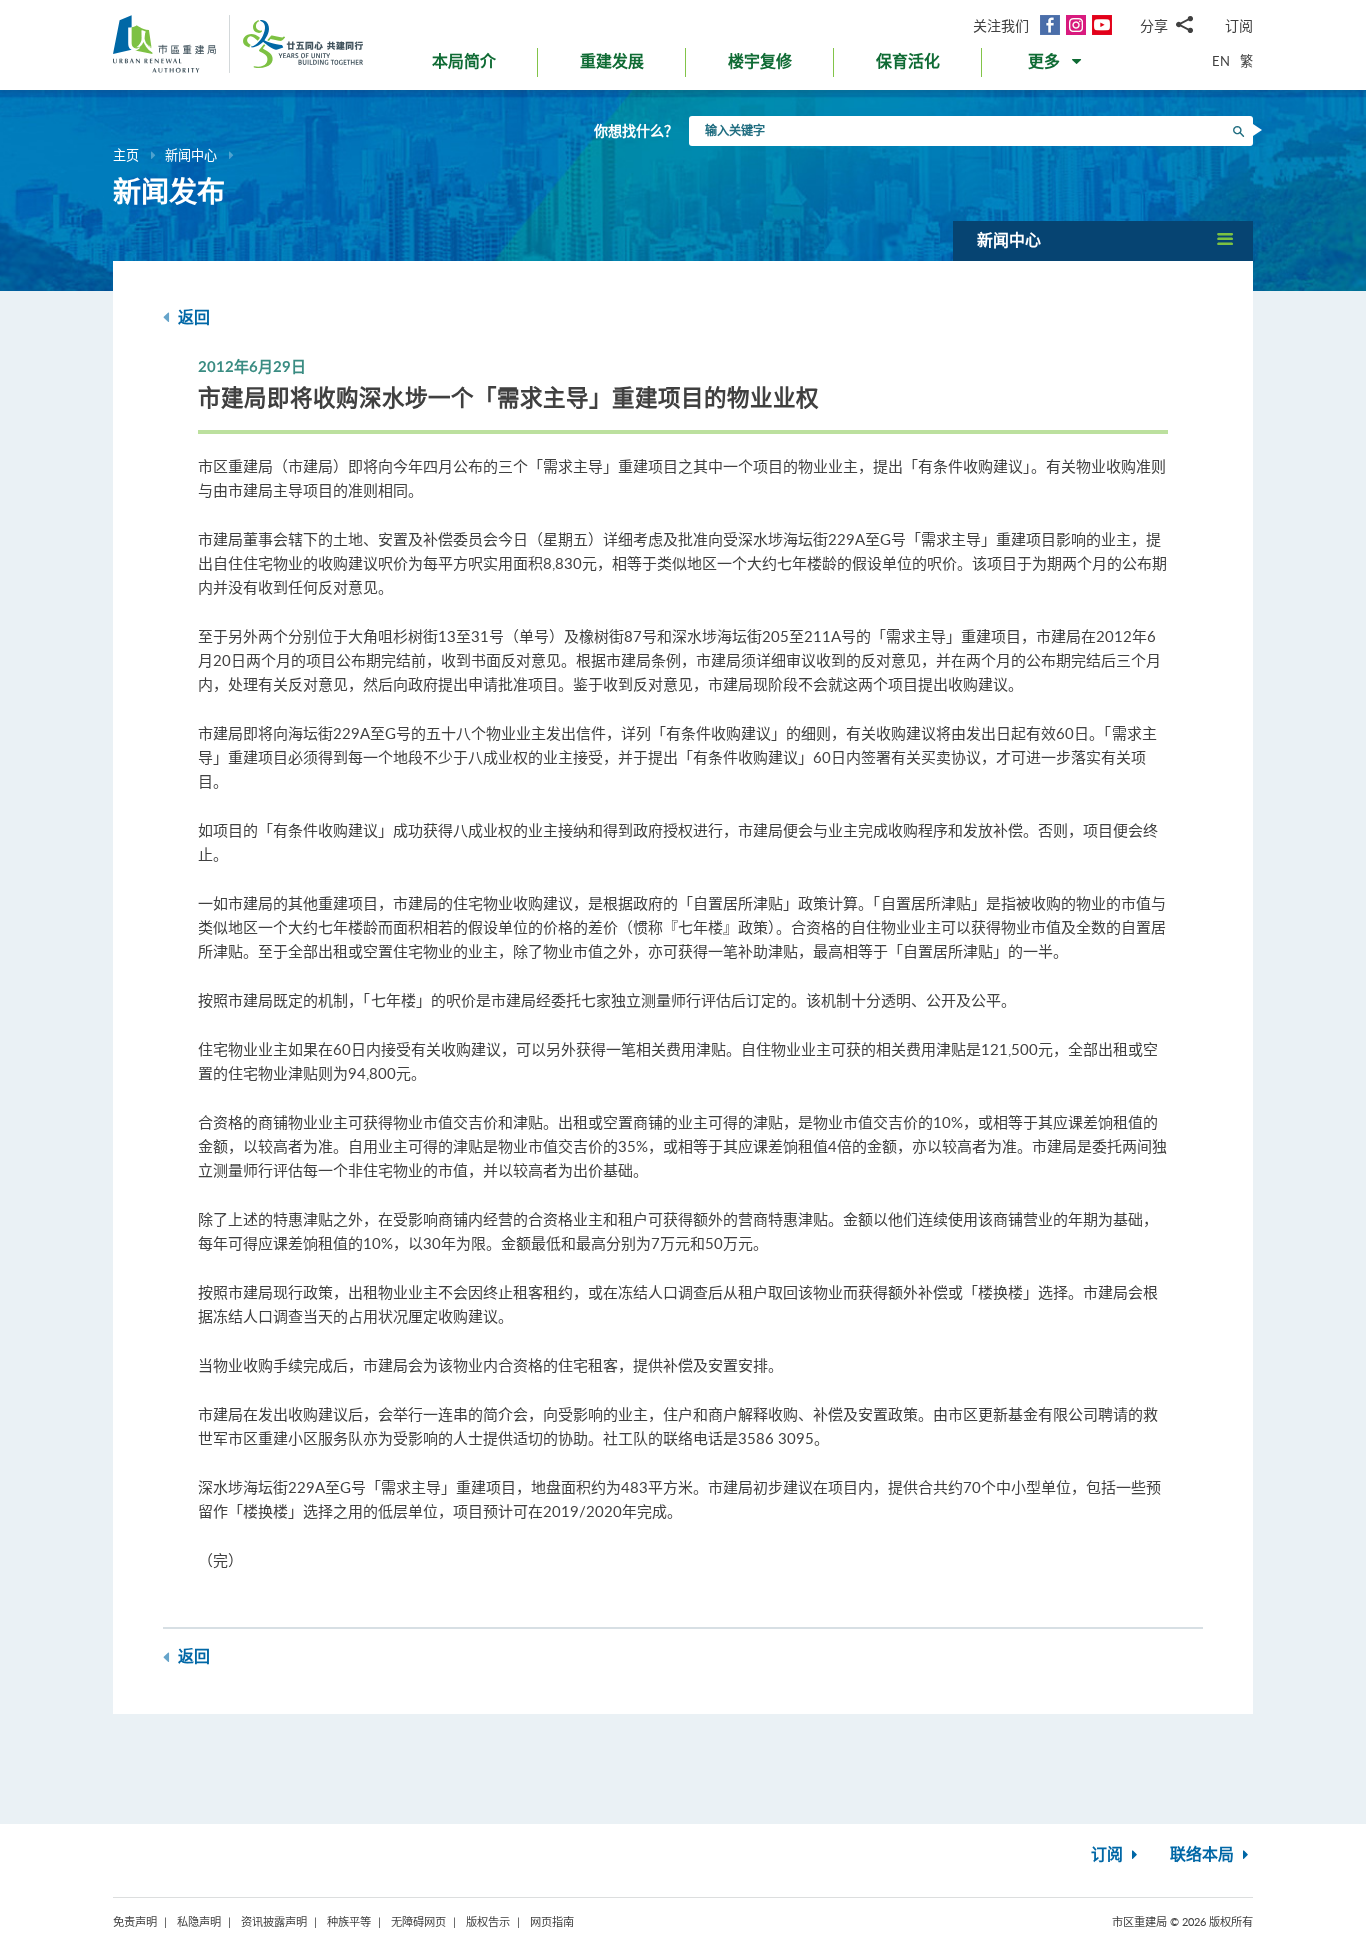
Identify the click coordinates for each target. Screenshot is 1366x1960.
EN (1221, 61)
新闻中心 (191, 155)
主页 (126, 155)
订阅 (1239, 25)
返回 (192, 318)
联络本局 (1204, 1855)
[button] (1056, 66)
